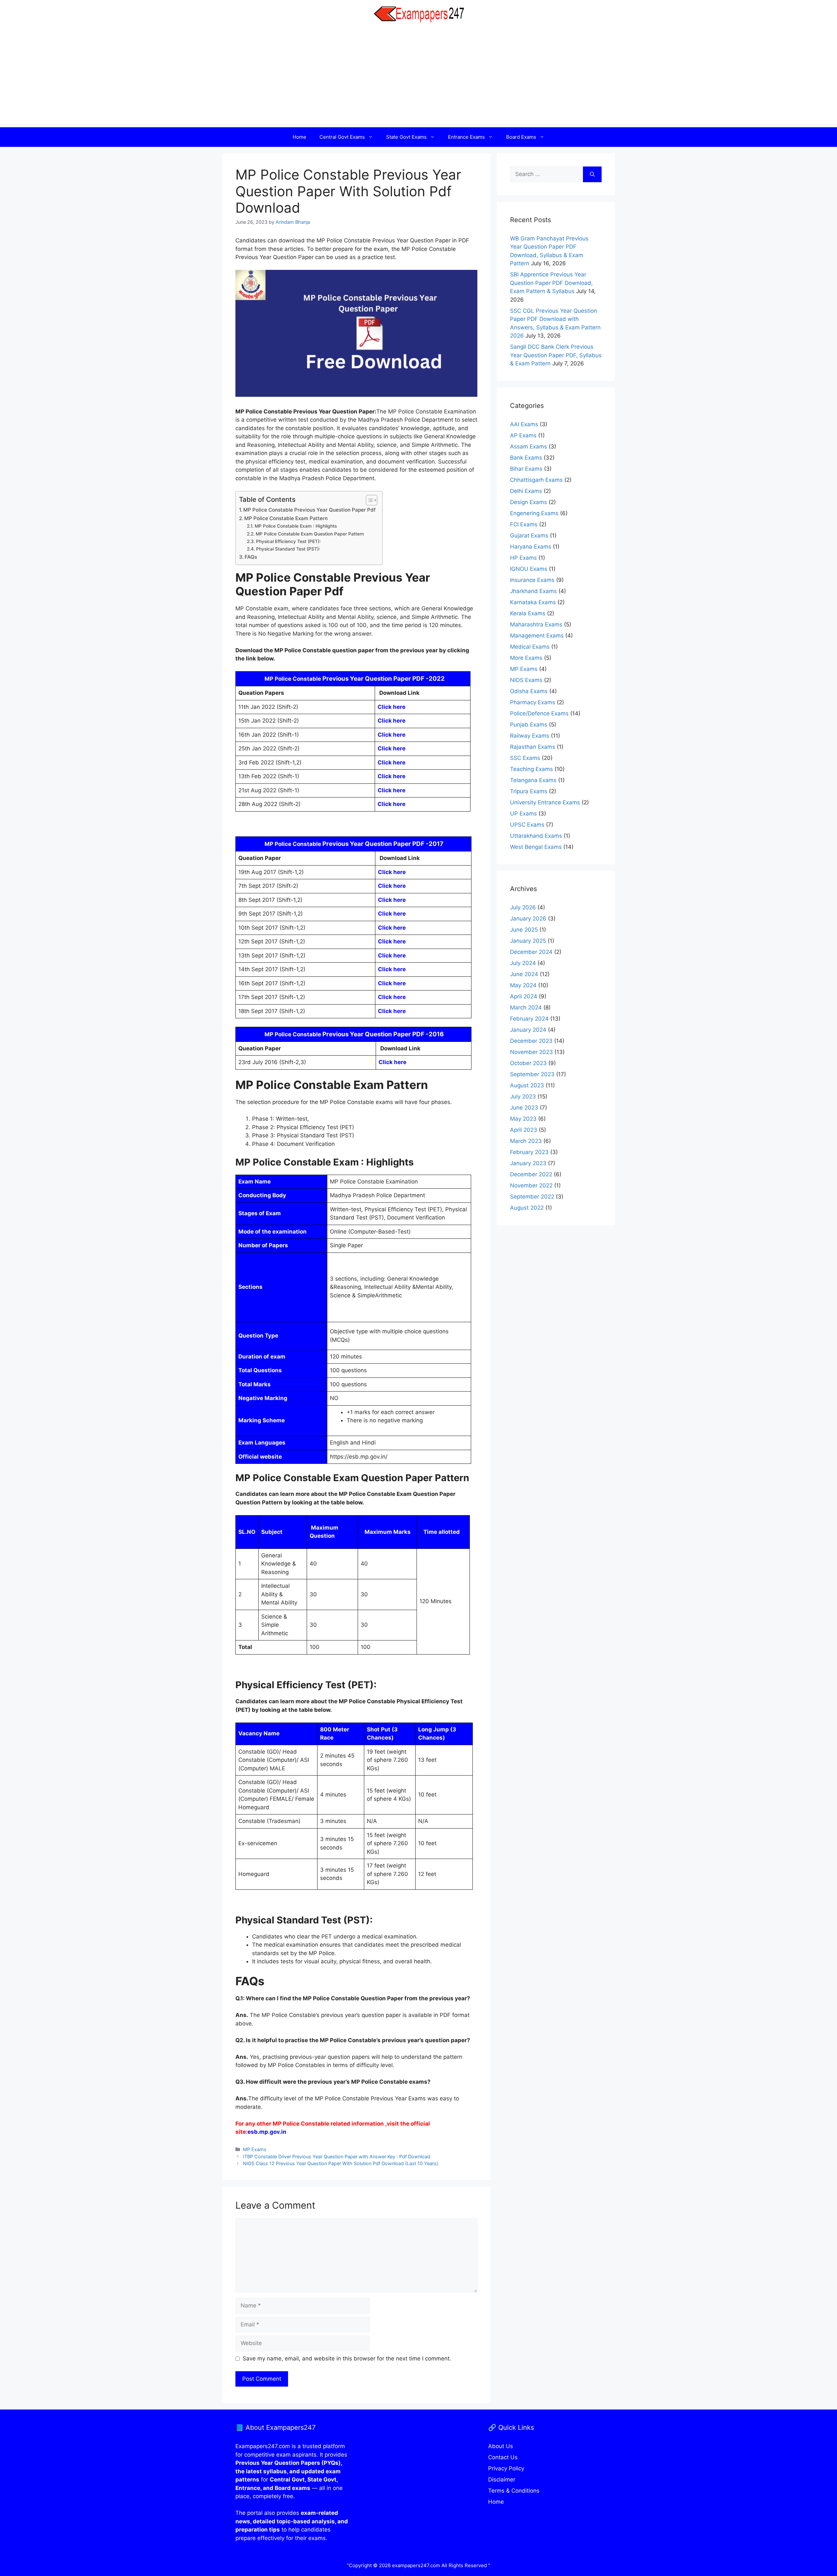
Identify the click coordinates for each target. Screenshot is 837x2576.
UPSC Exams (527, 825)
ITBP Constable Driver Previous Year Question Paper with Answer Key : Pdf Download (337, 2156)
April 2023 (524, 1130)
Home (299, 137)
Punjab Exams (529, 725)
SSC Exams (525, 758)
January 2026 (528, 919)
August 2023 (527, 1085)
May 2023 (523, 1119)
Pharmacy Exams (533, 702)
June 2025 (524, 930)
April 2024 (524, 996)
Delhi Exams (526, 491)
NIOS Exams (526, 680)
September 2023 (532, 1074)
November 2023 (531, 1052)
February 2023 (529, 1152)
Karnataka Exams (533, 602)
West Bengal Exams (536, 847)
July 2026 (523, 907)
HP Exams (523, 558)
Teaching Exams (531, 769)
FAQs (251, 557)
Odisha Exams (529, 691)
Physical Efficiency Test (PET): (288, 541)
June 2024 (524, 974)
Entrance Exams (466, 137)
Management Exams (537, 636)
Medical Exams (530, 647)
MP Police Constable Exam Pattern (286, 518)
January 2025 (528, 941)
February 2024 (529, 1019)
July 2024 (523, 963)
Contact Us (503, 2457)
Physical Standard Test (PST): (288, 549)
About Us (501, 2446)
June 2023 (524, 1108)
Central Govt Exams (342, 137)
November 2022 (531, 1185)
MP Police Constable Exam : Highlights (296, 526)
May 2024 (523, 985)
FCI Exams (524, 524)
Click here (392, 707)
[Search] (592, 174)
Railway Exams (530, 736)
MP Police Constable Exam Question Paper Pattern (310, 534)
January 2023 (528, 1163)
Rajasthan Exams (533, 747)
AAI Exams (524, 424)
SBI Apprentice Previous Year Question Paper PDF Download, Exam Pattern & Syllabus (551, 283)
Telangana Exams (533, 780)
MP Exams (255, 2149)
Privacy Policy (506, 2468)
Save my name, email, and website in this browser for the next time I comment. (347, 2358)
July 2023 (523, 1096)
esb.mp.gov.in (267, 2132)
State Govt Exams (406, 137)
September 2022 (532, 1197)
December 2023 (531, 1041)
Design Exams (529, 502)
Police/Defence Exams (539, 713)
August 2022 (527, 1208)
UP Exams (523, 814)
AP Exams (523, 435)
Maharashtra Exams (536, 624)
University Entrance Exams (545, 802)
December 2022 (531, 1174)
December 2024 (531, 952)
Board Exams (521, 137)
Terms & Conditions (514, 2491)
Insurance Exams (532, 580)
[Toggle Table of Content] (368, 500)
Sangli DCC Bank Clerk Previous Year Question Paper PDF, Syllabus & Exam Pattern (556, 355)
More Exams (526, 658)
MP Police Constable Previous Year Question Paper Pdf (309, 510)
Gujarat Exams (529, 535)
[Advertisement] (418, 78)
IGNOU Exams (529, 569)
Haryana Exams (531, 547)
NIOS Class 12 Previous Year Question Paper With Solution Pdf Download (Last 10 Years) (341, 2163)
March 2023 (526, 1141)
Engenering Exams (534, 513)
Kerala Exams (528, 613)
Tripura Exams (529, 791)
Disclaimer (502, 2480)
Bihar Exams (526, 469)
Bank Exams (526, 458)
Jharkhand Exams (533, 591)
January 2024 (528, 1030)
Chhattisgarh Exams (536, 480)
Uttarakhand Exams (536, 836)
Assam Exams (529, 447)
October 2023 (528, 1063)
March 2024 (526, 1008)
